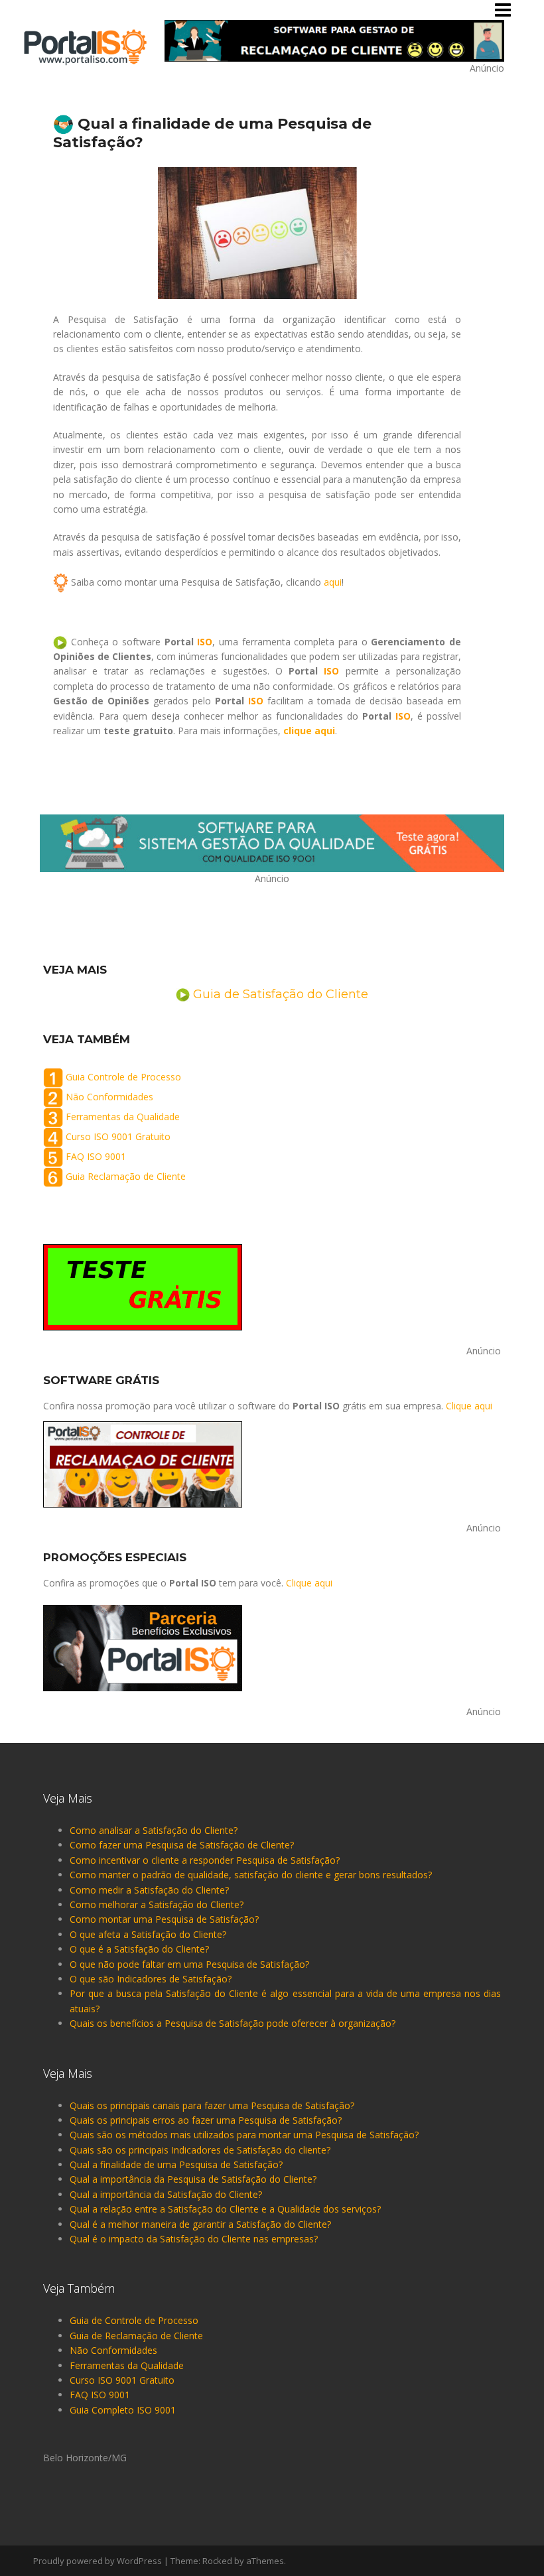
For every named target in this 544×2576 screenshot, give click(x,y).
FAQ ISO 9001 (96, 1156)
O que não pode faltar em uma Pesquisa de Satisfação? (189, 1964)
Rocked (217, 2561)
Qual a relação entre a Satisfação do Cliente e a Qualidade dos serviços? (225, 2209)
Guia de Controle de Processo (134, 2320)
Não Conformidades (109, 1097)
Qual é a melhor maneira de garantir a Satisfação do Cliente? (200, 2224)
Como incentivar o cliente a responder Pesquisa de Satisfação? (205, 1860)
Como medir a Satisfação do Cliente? (149, 1890)
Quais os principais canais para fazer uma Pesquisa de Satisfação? (212, 2105)
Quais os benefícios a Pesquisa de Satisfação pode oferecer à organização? (233, 2023)
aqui (333, 582)
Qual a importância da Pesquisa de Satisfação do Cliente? (193, 2179)
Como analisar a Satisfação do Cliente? (154, 1830)
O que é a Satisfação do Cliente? (139, 1949)
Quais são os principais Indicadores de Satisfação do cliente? (200, 2150)
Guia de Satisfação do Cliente (281, 994)
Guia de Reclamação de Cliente (136, 2336)
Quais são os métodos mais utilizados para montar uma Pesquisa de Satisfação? (244, 2135)
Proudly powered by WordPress (98, 2561)
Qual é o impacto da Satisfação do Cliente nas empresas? (194, 2239)
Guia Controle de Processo (123, 1077)
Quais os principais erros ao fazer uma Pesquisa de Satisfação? (206, 2120)
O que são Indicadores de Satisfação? (151, 1979)
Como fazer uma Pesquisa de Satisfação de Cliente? (182, 1845)
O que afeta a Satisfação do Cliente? (148, 1934)
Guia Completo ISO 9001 (123, 2410)
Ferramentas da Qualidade (123, 1117)
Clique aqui (469, 1406)
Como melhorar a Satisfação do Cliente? (157, 1904)
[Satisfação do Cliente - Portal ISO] (85, 46)
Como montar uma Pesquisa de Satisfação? (164, 1919)
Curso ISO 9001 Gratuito (118, 1136)
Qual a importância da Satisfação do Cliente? (166, 2194)
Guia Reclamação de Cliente (126, 1176)
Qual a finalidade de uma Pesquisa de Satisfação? (176, 2164)
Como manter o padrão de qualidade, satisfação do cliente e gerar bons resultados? (251, 1875)
